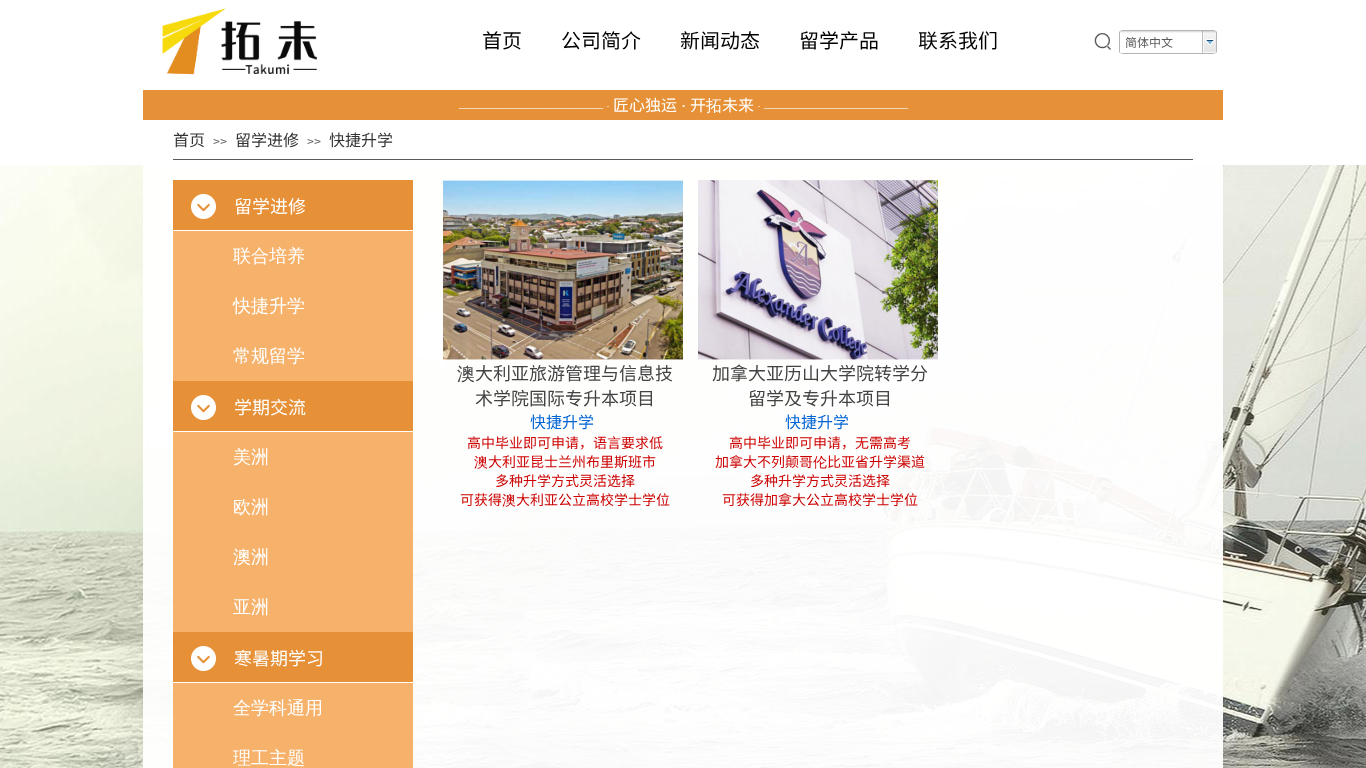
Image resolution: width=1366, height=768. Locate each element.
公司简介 (601, 40)
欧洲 (251, 507)
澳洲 (251, 557)
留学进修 (267, 139)
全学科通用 (278, 708)
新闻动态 (720, 40)
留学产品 (839, 40)
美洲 (251, 457)
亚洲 (251, 607)
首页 (502, 40)
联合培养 (269, 256)
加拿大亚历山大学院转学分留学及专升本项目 (820, 385)
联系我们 (958, 40)
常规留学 (269, 356)
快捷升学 (562, 421)
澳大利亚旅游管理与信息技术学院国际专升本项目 (565, 385)
